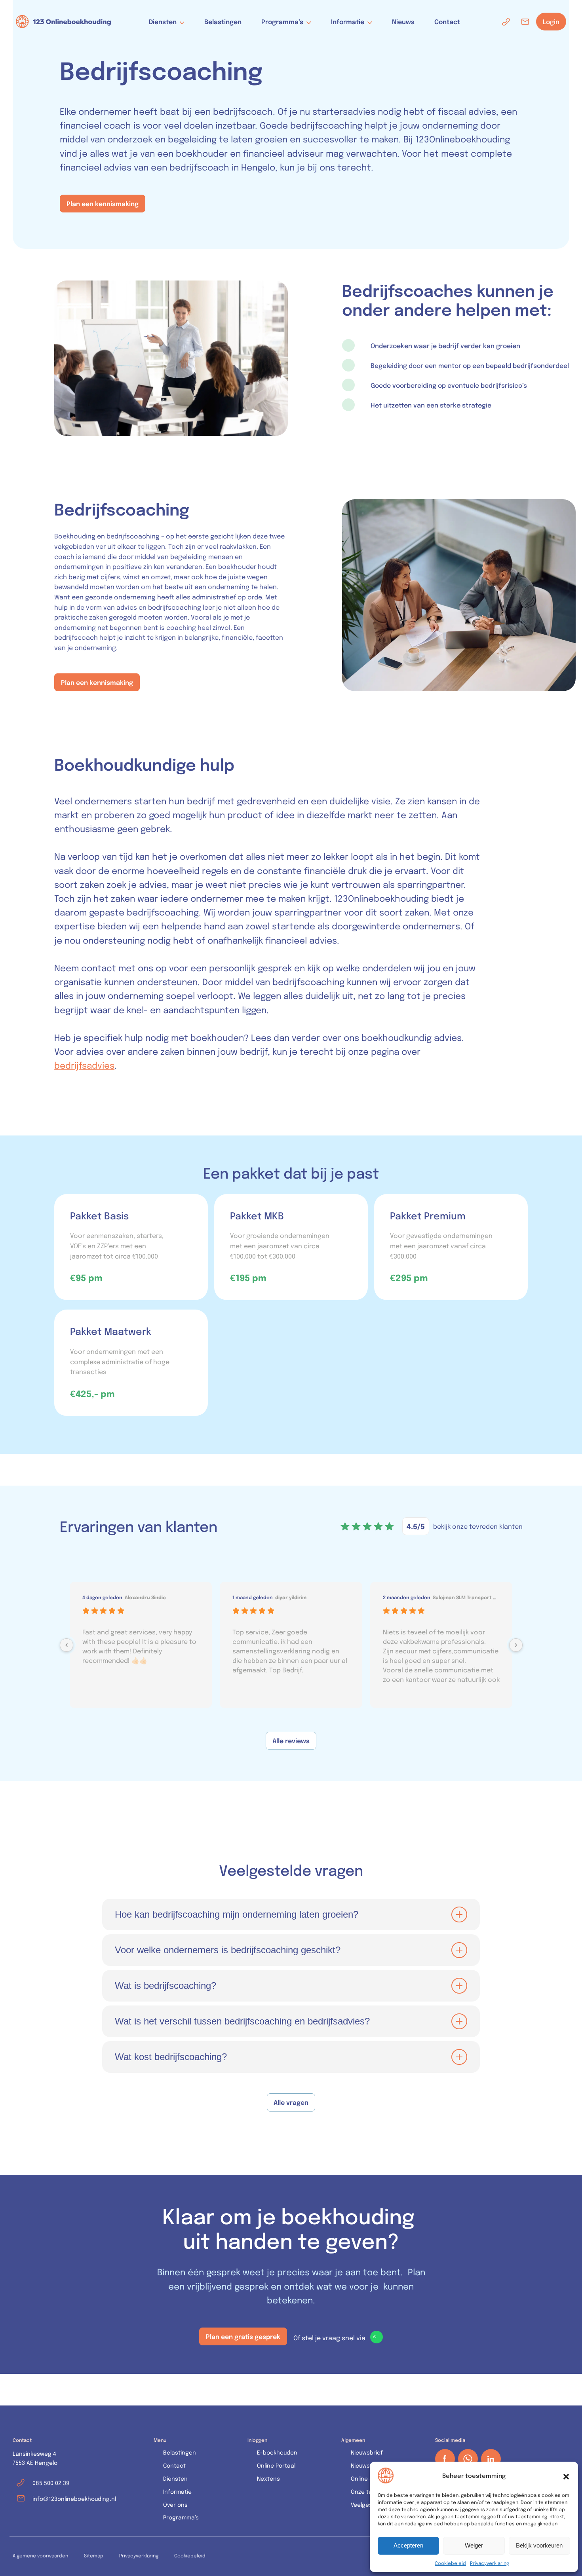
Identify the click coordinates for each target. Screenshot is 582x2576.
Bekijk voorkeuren (539, 2545)
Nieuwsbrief (367, 2452)
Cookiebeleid (450, 2563)
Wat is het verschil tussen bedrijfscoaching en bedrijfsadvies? (242, 2021)
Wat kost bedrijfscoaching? (171, 2057)
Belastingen (223, 21)
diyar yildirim (291, 1597)
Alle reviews (291, 1740)
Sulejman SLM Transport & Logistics (466, 1597)
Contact (447, 21)
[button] (566, 2476)
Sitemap (94, 2555)
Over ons (175, 2505)
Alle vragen (291, 2102)
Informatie (348, 22)
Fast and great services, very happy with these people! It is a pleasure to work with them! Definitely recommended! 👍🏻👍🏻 (139, 1646)
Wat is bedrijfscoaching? (165, 1986)
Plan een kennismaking (103, 203)
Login (551, 22)
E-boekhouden (277, 2452)
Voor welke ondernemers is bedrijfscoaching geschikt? (228, 1950)
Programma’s (282, 22)
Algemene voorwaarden (40, 2555)
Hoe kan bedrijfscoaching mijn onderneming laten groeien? (237, 1914)
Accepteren (408, 2545)
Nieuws (403, 21)
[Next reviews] (516, 1645)
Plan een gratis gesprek (243, 2336)
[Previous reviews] (67, 1645)
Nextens (268, 2478)
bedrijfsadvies (84, 1065)
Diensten (163, 22)
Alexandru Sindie (145, 1597)
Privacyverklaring (490, 2563)
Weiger (474, 2545)
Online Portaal (276, 2465)
